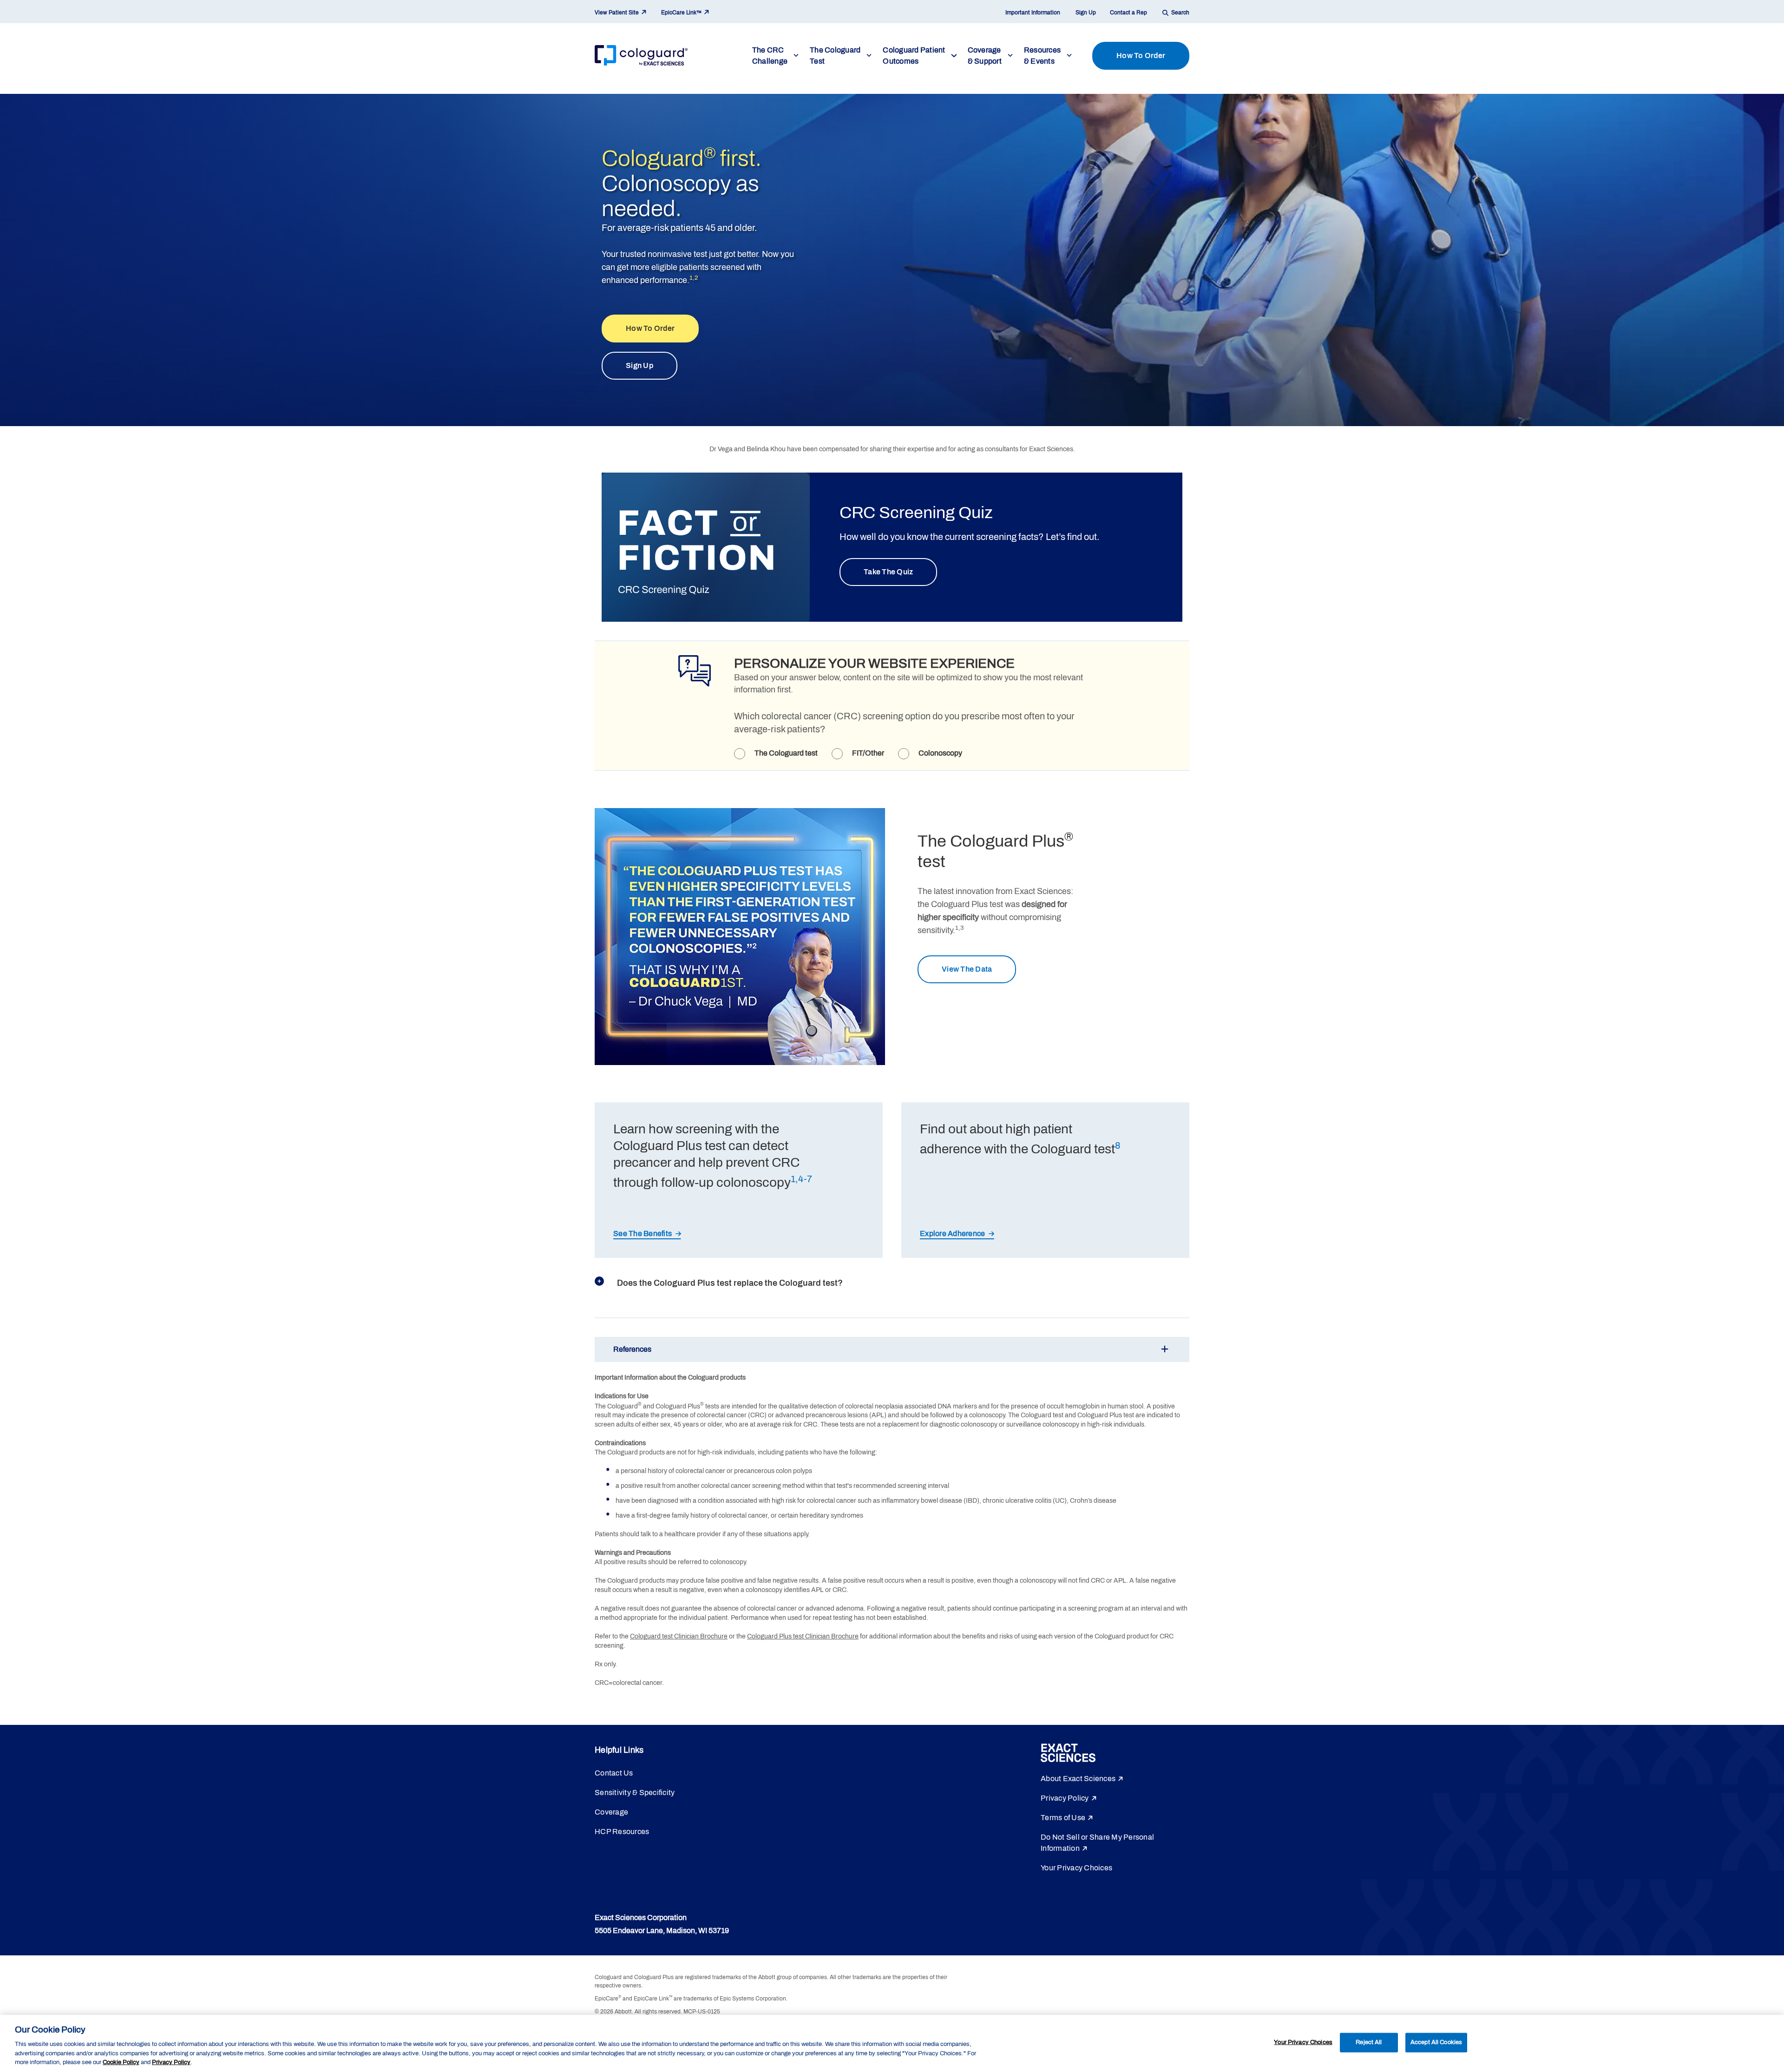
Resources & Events (1042, 56)
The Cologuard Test (835, 56)
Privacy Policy (1065, 1798)
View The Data (967, 969)
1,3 (959, 928)
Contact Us (614, 1773)
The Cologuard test (786, 753)
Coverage (611, 1812)
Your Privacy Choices (1076, 1868)
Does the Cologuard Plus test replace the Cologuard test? (730, 1283)
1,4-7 (801, 1179)
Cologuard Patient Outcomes (914, 56)
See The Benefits (643, 1233)
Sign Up (1086, 13)
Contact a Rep (1128, 13)
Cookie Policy (121, 2062)
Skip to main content (26, 91)
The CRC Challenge (770, 56)
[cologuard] (641, 56)
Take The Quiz (888, 572)
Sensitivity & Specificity (635, 1792)
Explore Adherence (952, 1233)
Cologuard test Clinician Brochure (679, 1636)
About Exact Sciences (1078, 1779)
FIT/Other (868, 753)
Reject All (1369, 2042)
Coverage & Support (985, 56)
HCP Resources (622, 1832)
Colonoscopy (940, 753)
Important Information (1033, 13)
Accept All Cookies (1436, 2042)
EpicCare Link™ (681, 13)
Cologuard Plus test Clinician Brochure (803, 1636)
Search (1180, 13)
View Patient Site (617, 13)
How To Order (1141, 56)
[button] (892, 1349)
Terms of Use (1063, 1818)
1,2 (694, 278)
